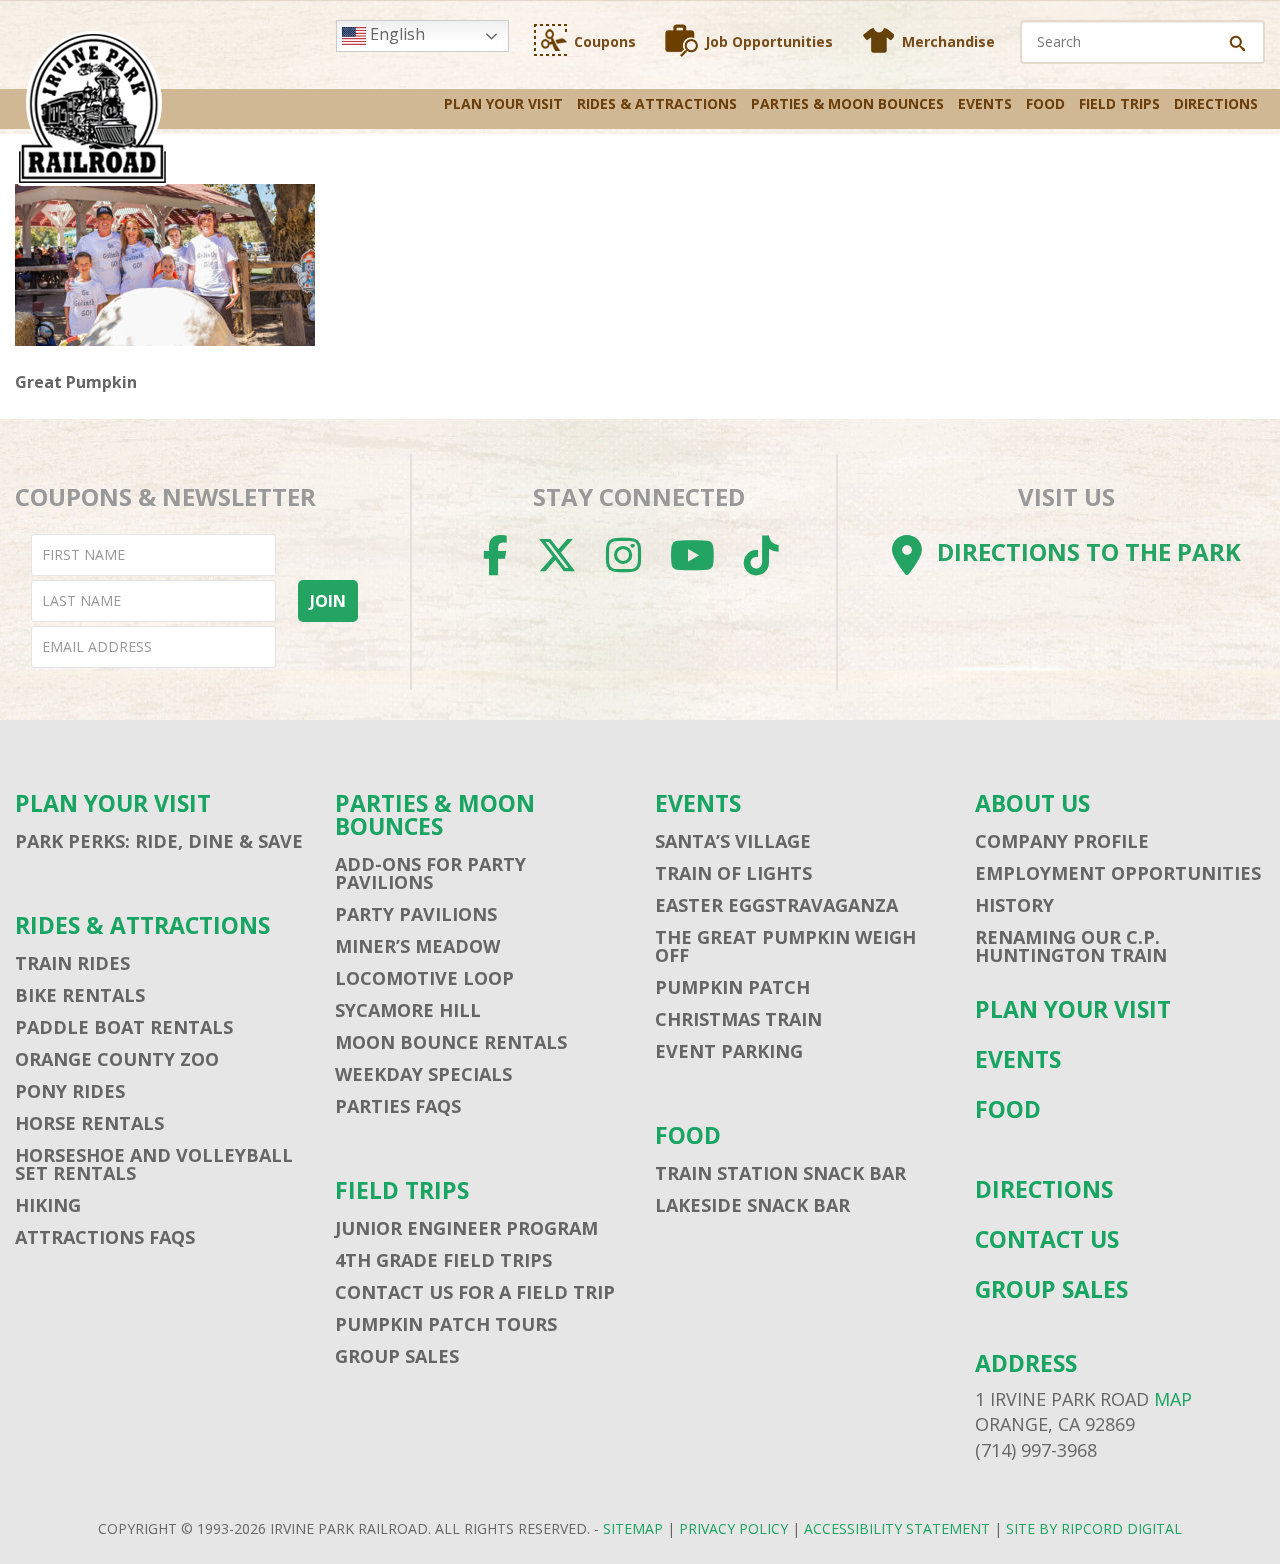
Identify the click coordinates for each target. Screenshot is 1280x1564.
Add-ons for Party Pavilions (430, 873)
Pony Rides (70, 1091)
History (1014, 905)
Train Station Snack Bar (780, 1173)
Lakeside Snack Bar (752, 1205)
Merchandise (948, 41)
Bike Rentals (80, 995)
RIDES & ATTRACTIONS (657, 103)
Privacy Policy (733, 1528)
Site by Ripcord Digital (1094, 1528)
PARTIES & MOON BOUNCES (847, 103)
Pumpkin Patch (732, 987)
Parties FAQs (398, 1106)
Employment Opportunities (1118, 873)
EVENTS (985, 103)
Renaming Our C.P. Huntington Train (1071, 946)
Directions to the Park (1089, 551)
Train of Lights (733, 873)
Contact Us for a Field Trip (475, 1292)
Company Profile (1062, 841)
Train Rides (72, 963)
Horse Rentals (89, 1123)
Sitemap (633, 1528)
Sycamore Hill (408, 1010)
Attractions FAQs (105, 1237)
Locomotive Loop (424, 978)
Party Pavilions (416, 914)
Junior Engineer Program (466, 1228)
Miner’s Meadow (417, 946)
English (395, 34)
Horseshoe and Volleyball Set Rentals (154, 1164)
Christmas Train (738, 1019)
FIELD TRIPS (1119, 103)
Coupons (605, 41)
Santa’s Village (733, 841)
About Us (1032, 803)
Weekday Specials (423, 1074)
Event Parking (729, 1051)
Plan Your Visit (503, 103)
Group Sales (397, 1356)
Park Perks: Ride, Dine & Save (159, 841)
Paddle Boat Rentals (124, 1027)
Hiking (48, 1205)
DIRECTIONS (1216, 103)
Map (1173, 1399)
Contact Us (1047, 1239)
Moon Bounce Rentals (451, 1042)
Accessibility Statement (897, 1528)
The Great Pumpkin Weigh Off (785, 946)
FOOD (1045, 103)
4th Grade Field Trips (443, 1260)
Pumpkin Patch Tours (446, 1324)
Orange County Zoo (117, 1059)
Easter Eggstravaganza (776, 905)
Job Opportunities (769, 41)
